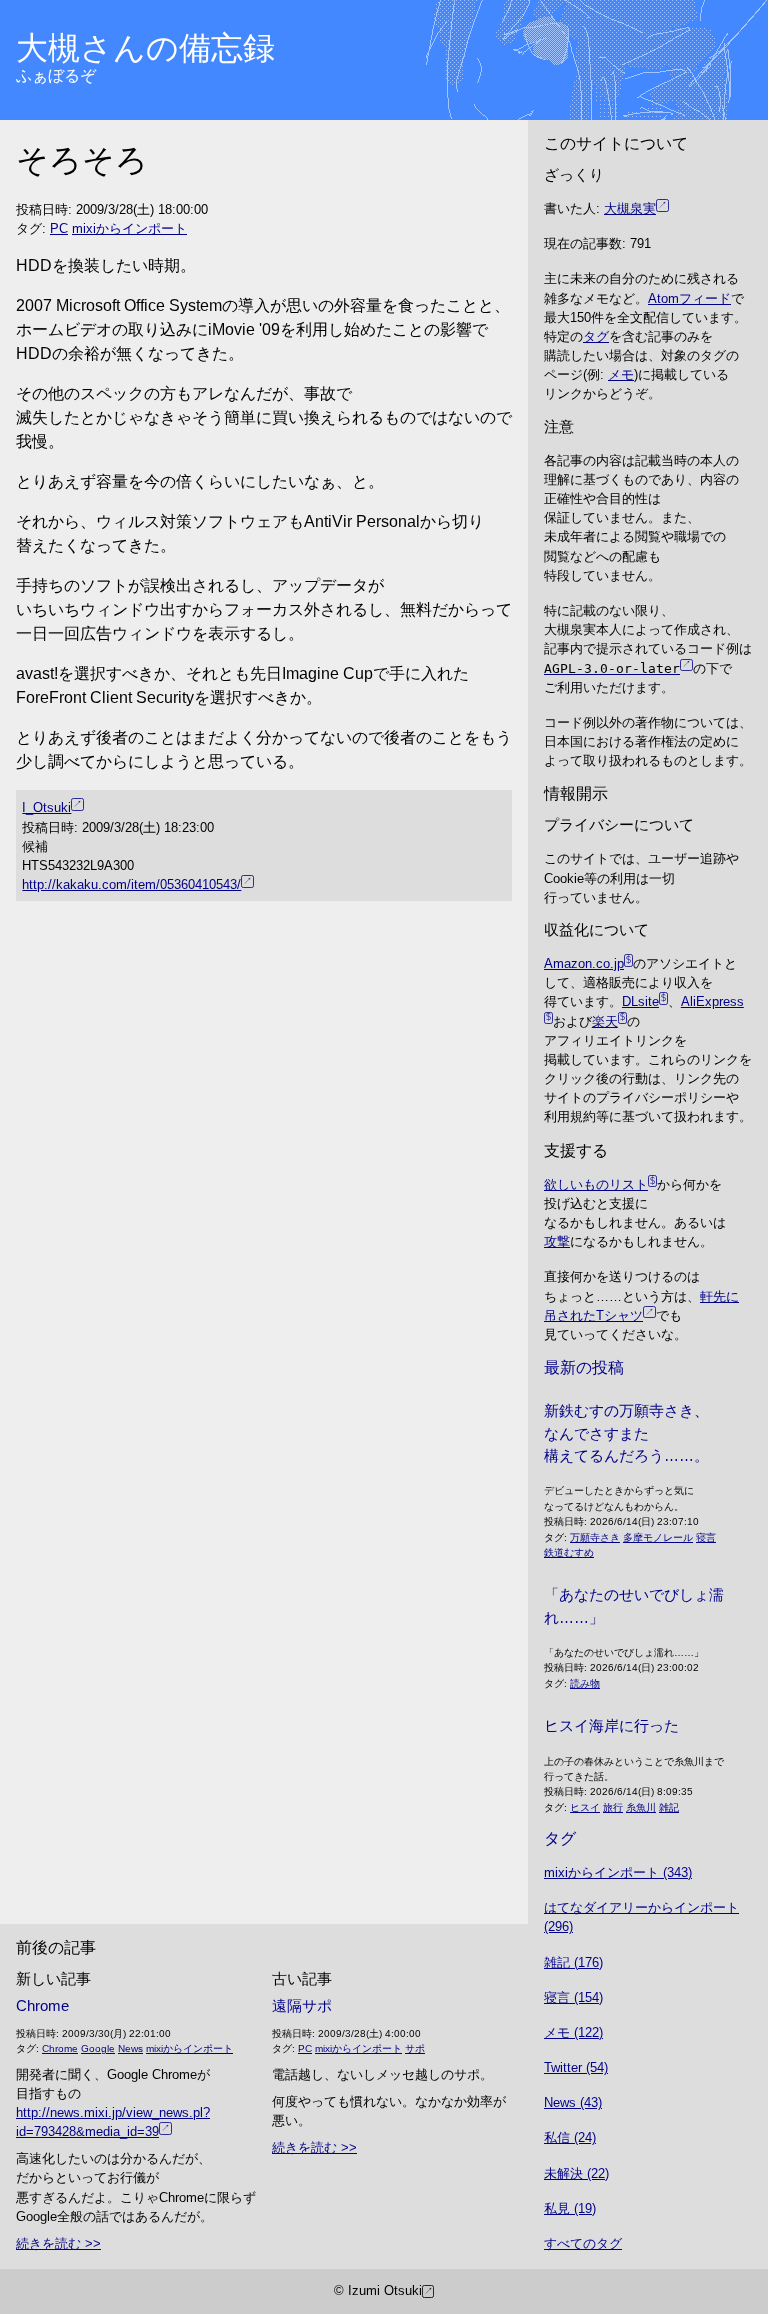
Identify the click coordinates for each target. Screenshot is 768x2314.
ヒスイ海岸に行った (611, 1725)
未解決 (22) (576, 2173)
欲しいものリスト (596, 1184)
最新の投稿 (584, 1367)
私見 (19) (570, 2208)
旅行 (613, 1807)
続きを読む (48, 2243)
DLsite (640, 1001)
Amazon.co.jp (584, 963)
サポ (415, 2048)
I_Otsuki (46, 807)
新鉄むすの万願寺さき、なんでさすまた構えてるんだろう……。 (626, 1433)
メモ (621, 374)
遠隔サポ (302, 2005)
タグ (596, 336)
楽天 (605, 1021)
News (130, 2048)
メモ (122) (573, 2032)
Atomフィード (689, 298)
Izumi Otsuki (385, 2290)
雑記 (669, 1807)
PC (59, 228)
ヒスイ (585, 1807)
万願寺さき (595, 1537)
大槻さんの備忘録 (145, 48)
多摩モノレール (658, 1537)
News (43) (573, 2102)
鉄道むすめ (569, 1552)
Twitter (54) (576, 2067)
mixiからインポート (129, 228)
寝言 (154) (573, 1997)
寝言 (706, 1537)
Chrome (42, 2005)
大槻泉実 (630, 208)
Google (98, 2048)
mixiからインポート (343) (618, 1872)
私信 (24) (570, 2137)
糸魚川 (641, 1807)
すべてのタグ (583, 2243)
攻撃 (557, 1241)
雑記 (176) (573, 1962)
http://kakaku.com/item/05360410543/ (131, 884)
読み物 (585, 1683)
